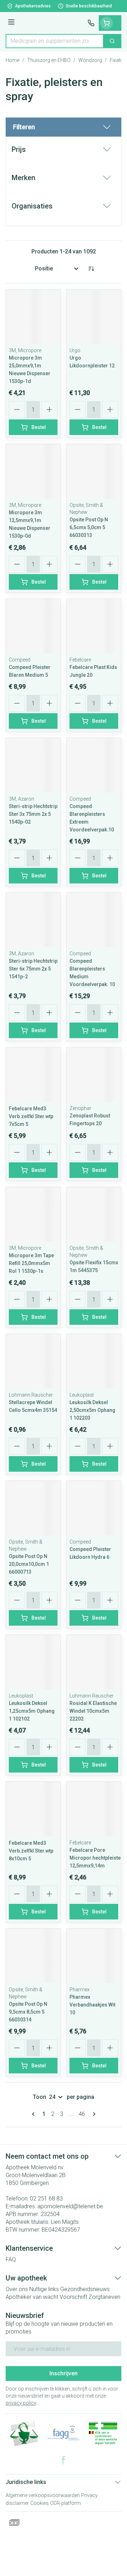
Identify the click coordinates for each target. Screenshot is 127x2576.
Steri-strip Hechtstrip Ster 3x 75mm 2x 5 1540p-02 (33, 814)
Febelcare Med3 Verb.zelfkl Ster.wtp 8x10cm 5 (31, 1851)
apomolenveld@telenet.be (70, 2206)
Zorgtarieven (104, 2297)
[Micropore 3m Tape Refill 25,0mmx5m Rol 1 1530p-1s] (33, 1214)
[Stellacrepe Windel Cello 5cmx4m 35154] (33, 1361)
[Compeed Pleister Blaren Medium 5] (33, 626)
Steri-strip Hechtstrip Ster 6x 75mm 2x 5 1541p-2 (33, 969)
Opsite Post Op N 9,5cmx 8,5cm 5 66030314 (28, 2012)
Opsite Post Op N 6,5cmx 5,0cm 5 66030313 (89, 527)
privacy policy (21, 2403)
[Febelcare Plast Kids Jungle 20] (94, 626)
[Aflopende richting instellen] (91, 269)
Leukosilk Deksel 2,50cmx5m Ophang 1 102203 (92, 1410)
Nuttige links (44, 2289)
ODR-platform (65, 2503)
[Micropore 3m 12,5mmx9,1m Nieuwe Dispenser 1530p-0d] (33, 471)
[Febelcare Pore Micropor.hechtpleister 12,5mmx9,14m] (94, 1809)
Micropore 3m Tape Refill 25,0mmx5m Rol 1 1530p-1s (31, 1263)
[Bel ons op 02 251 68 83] (91, 23)
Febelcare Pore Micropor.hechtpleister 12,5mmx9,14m (96, 1858)
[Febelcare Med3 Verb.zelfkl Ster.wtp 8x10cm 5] (33, 1809)
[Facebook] (64, 2460)
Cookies (40, 2503)
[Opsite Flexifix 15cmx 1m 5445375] (94, 1214)
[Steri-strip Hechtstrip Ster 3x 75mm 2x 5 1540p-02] (33, 765)
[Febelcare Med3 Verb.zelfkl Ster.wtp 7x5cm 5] (33, 1075)
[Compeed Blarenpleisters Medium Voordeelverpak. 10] (94, 920)
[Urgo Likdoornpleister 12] (94, 317)
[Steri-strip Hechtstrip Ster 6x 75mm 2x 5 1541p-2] (33, 920)
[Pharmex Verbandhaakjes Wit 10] (94, 1956)
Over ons (17, 2289)
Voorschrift (73, 2297)
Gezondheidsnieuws (85, 2289)
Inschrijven (64, 2373)
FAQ (11, 2259)
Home (13, 60)
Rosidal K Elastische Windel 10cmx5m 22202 (93, 1711)
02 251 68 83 (46, 2199)
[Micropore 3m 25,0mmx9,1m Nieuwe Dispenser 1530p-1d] (33, 317)
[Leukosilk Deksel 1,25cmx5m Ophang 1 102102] (33, 1662)
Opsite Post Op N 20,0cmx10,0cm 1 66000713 (29, 1564)
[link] (35, 2114)
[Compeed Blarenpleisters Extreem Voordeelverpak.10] (94, 765)
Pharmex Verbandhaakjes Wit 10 (92, 2005)
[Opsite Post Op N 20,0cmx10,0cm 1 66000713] (33, 1508)
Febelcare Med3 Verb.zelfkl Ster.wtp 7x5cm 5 (31, 1116)
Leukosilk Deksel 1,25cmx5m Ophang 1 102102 (32, 1711)
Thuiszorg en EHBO (49, 60)
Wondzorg (90, 60)
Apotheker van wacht (32, 2297)
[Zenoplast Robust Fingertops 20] (94, 1075)
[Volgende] (93, 2114)
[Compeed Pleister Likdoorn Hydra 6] (94, 1508)
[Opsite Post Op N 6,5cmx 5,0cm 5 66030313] (94, 471)
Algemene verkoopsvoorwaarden (43, 2495)
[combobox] (55, 41)
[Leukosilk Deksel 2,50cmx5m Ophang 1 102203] (94, 1361)
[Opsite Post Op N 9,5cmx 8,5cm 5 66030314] (33, 1956)
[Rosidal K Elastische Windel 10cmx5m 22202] (94, 1662)
